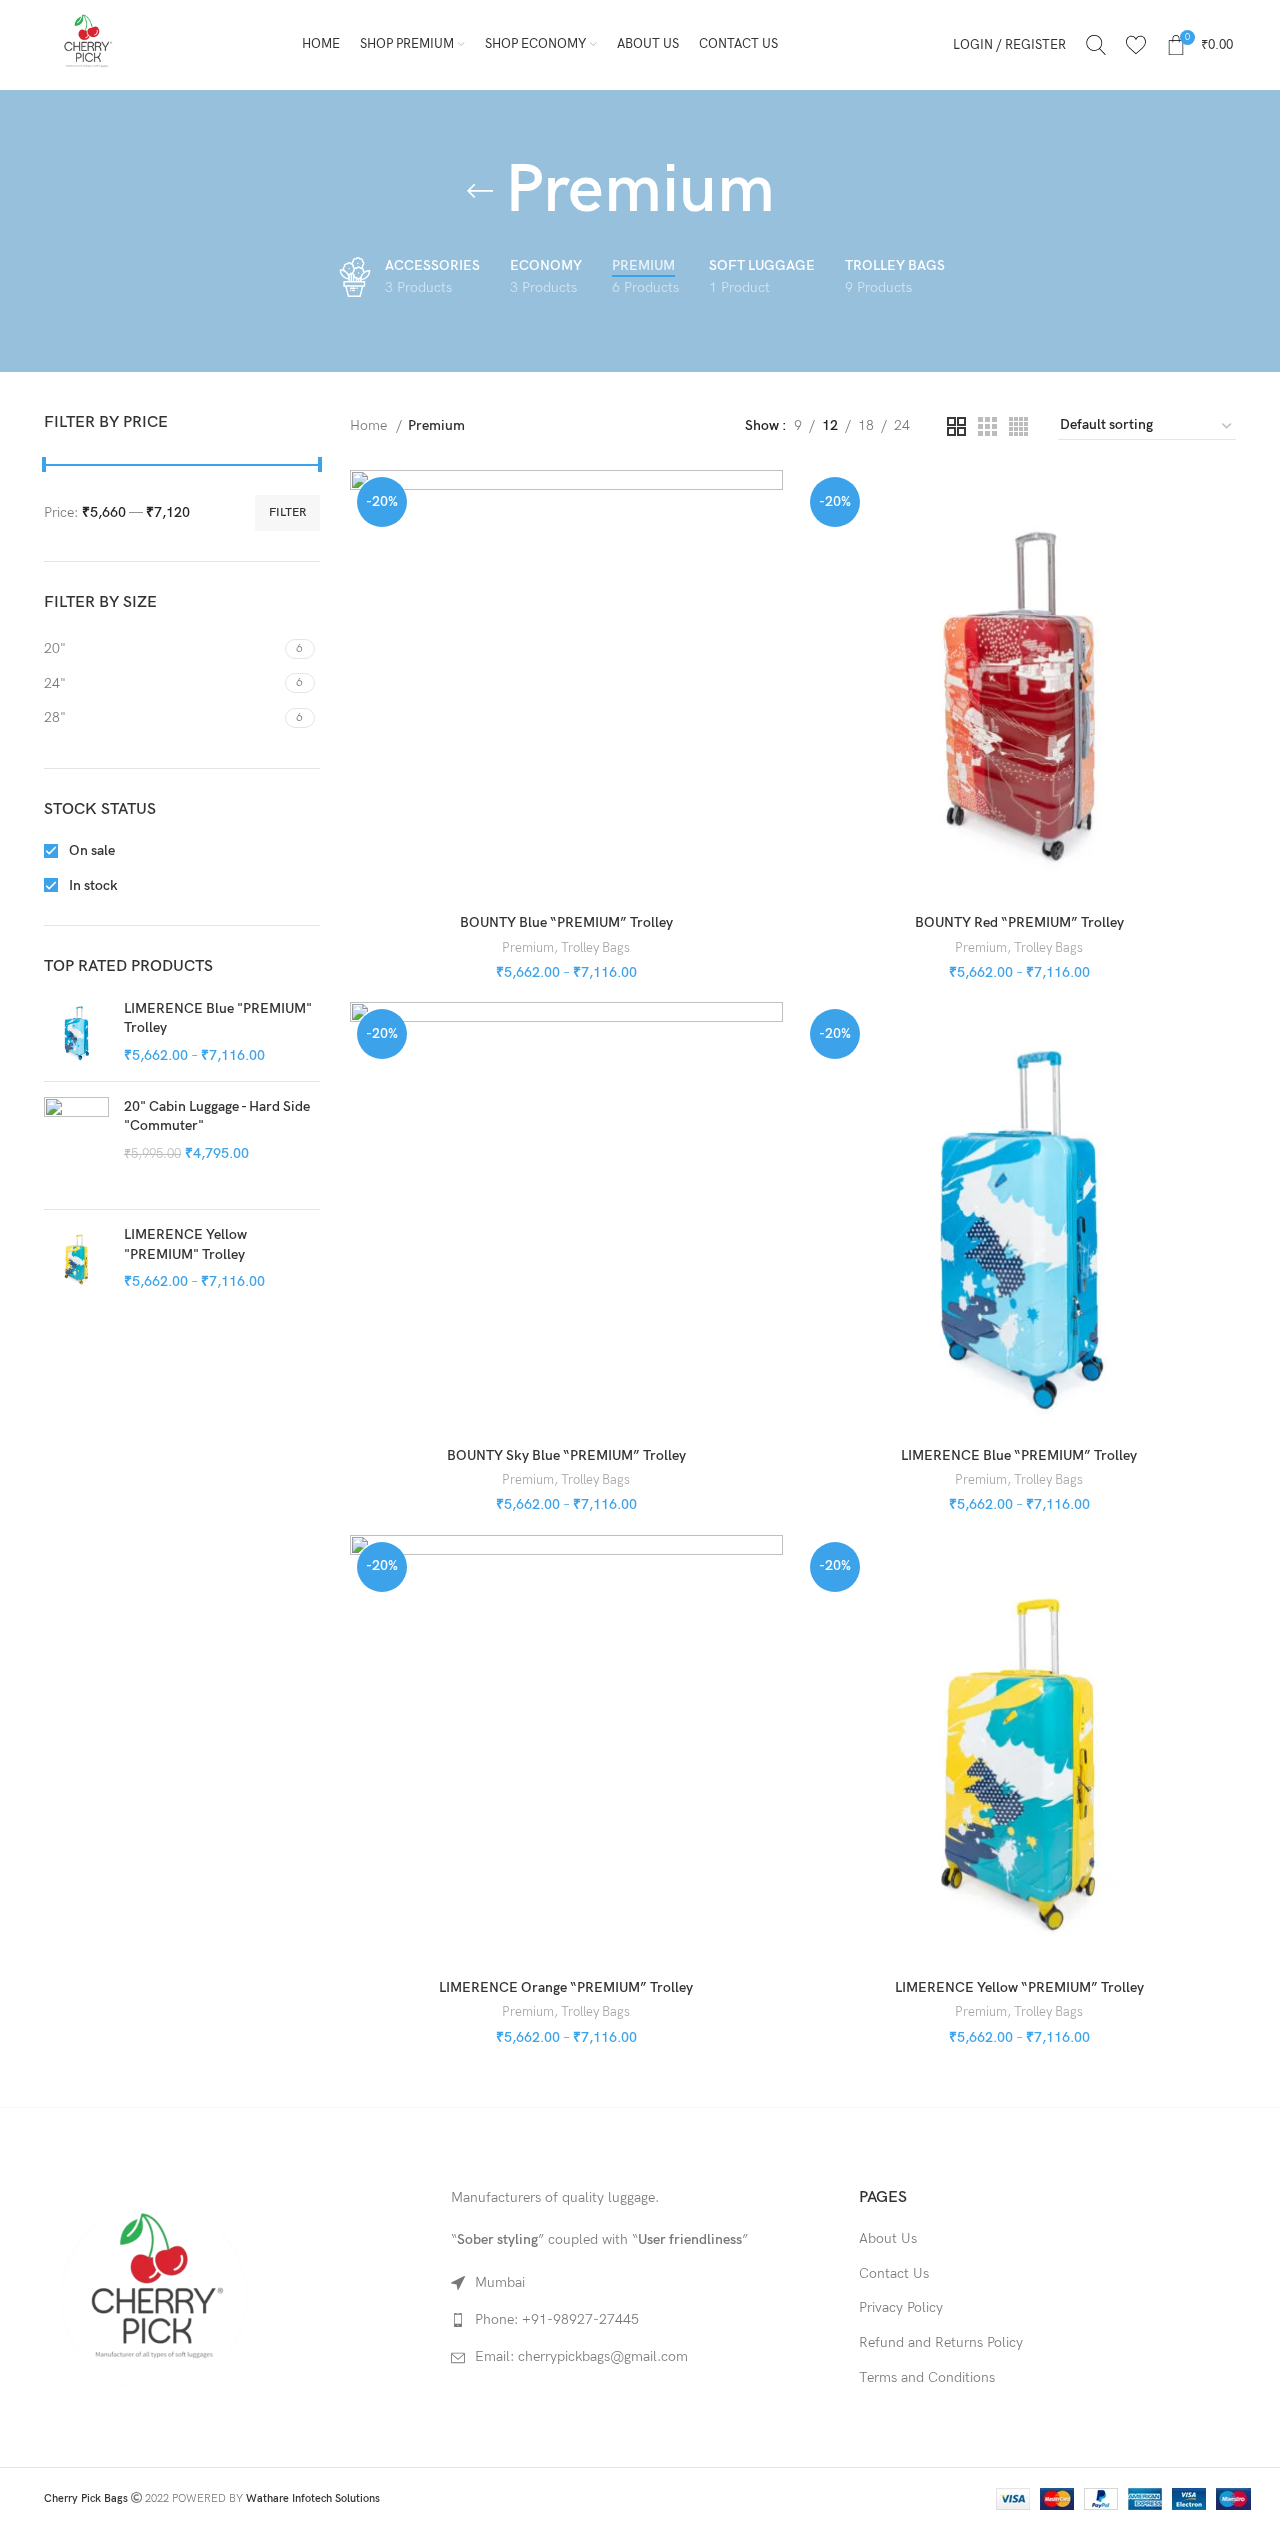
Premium (528, 948)
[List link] (639, 2320)
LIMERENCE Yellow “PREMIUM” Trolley (1019, 1987)
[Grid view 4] (1018, 426)
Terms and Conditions (927, 2377)
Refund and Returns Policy (941, 2342)
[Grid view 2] (956, 426)
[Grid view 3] (987, 426)
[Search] (1096, 45)
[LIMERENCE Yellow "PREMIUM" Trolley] (76, 1258)
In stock (92, 885)
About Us (888, 2238)
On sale (90, 850)
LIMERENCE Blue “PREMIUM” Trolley (1019, 1455)
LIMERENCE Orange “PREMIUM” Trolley (566, 1987)
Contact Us (894, 2273)
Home (370, 425)
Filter (287, 512)
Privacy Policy (901, 2307)
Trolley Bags (595, 948)
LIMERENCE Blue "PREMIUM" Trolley (218, 1018)
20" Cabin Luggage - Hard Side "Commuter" (217, 1116)
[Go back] (480, 191)
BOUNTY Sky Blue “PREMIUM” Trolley (566, 1455)
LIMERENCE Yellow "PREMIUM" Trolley (185, 1244)
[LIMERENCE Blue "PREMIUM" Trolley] (76, 1032)
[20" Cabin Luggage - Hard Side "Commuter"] (76, 1146)
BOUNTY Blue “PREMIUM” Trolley (566, 922)
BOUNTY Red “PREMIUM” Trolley (1019, 922)
